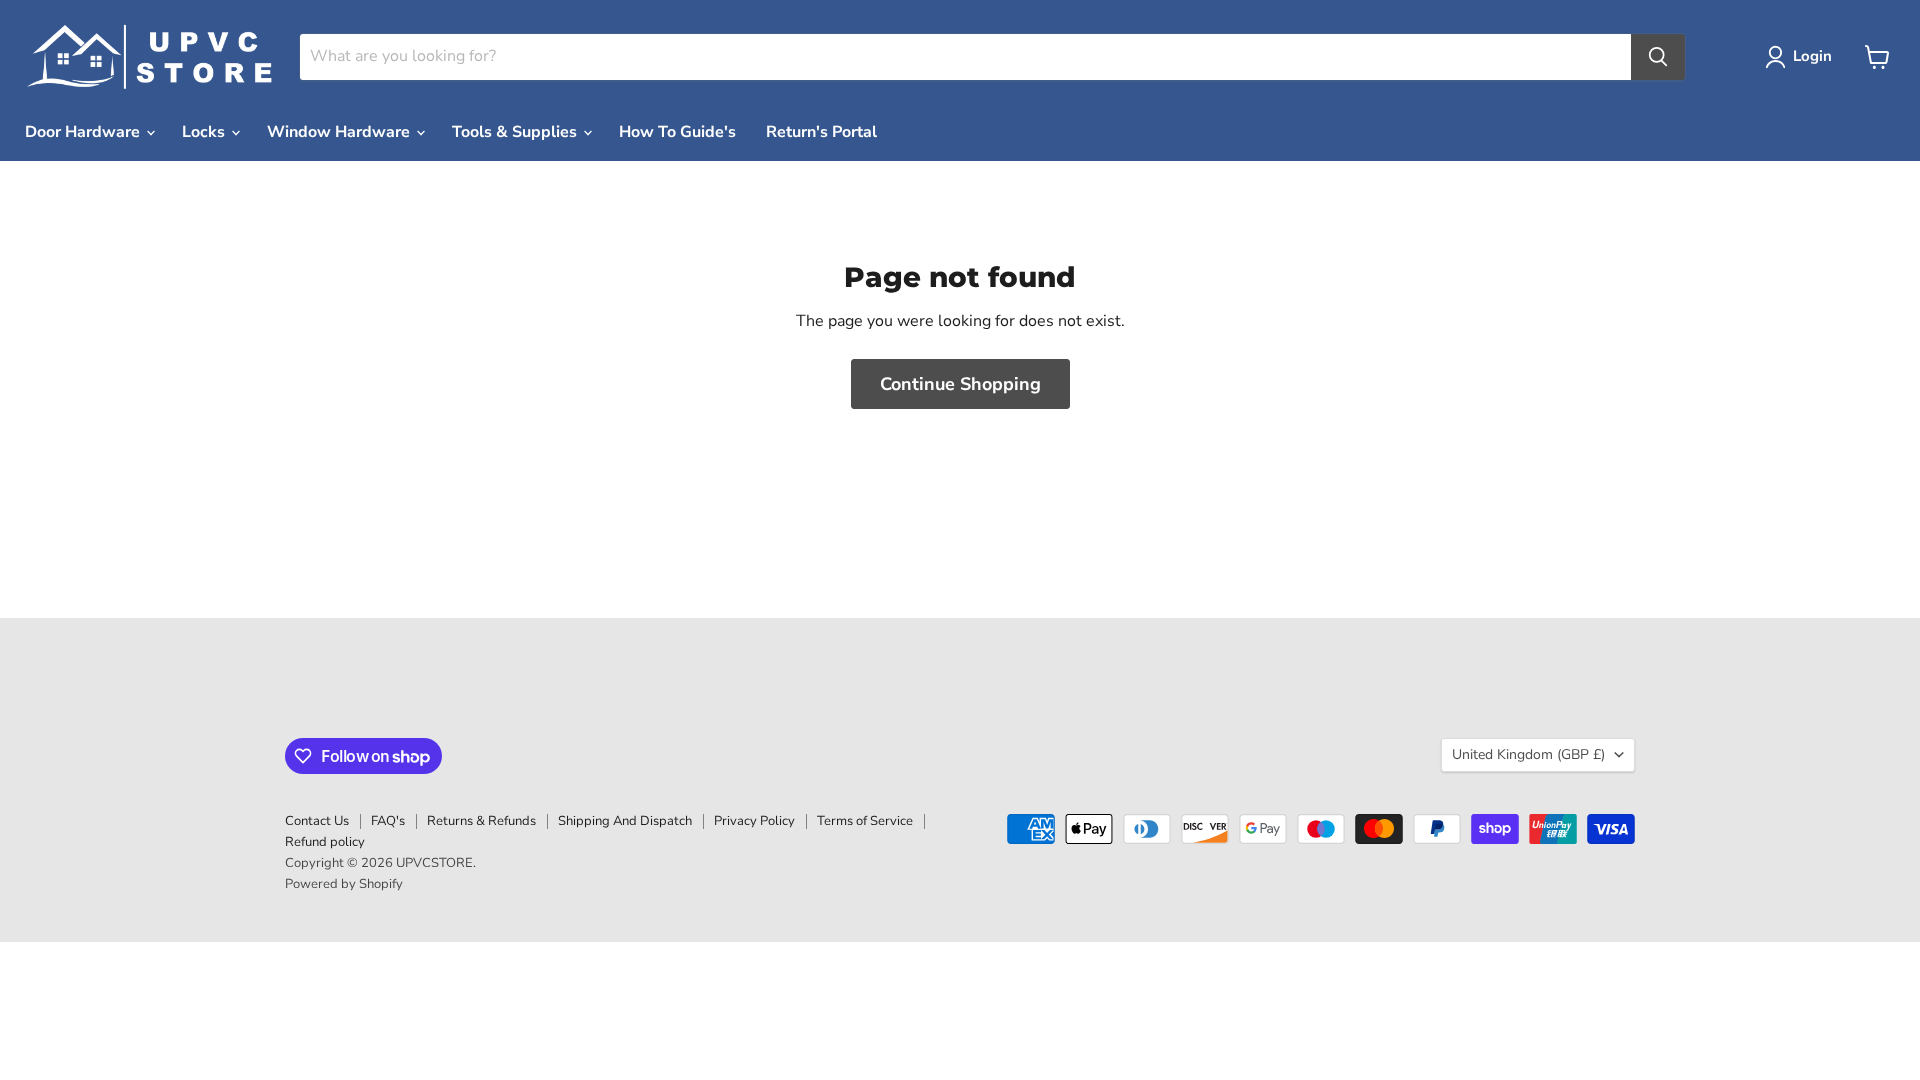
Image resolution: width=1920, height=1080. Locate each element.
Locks (205, 132)
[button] (1802, 57)
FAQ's (388, 821)
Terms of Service (865, 821)
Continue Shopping (960, 384)
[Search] (1658, 57)
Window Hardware (340, 132)
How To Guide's (677, 132)
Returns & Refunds (481, 821)
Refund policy (325, 842)
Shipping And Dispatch (625, 821)
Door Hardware (84, 132)
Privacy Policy (754, 821)
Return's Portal (821, 132)
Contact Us (317, 821)
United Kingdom (1528, 754)
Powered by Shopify (344, 884)
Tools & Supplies (516, 132)
